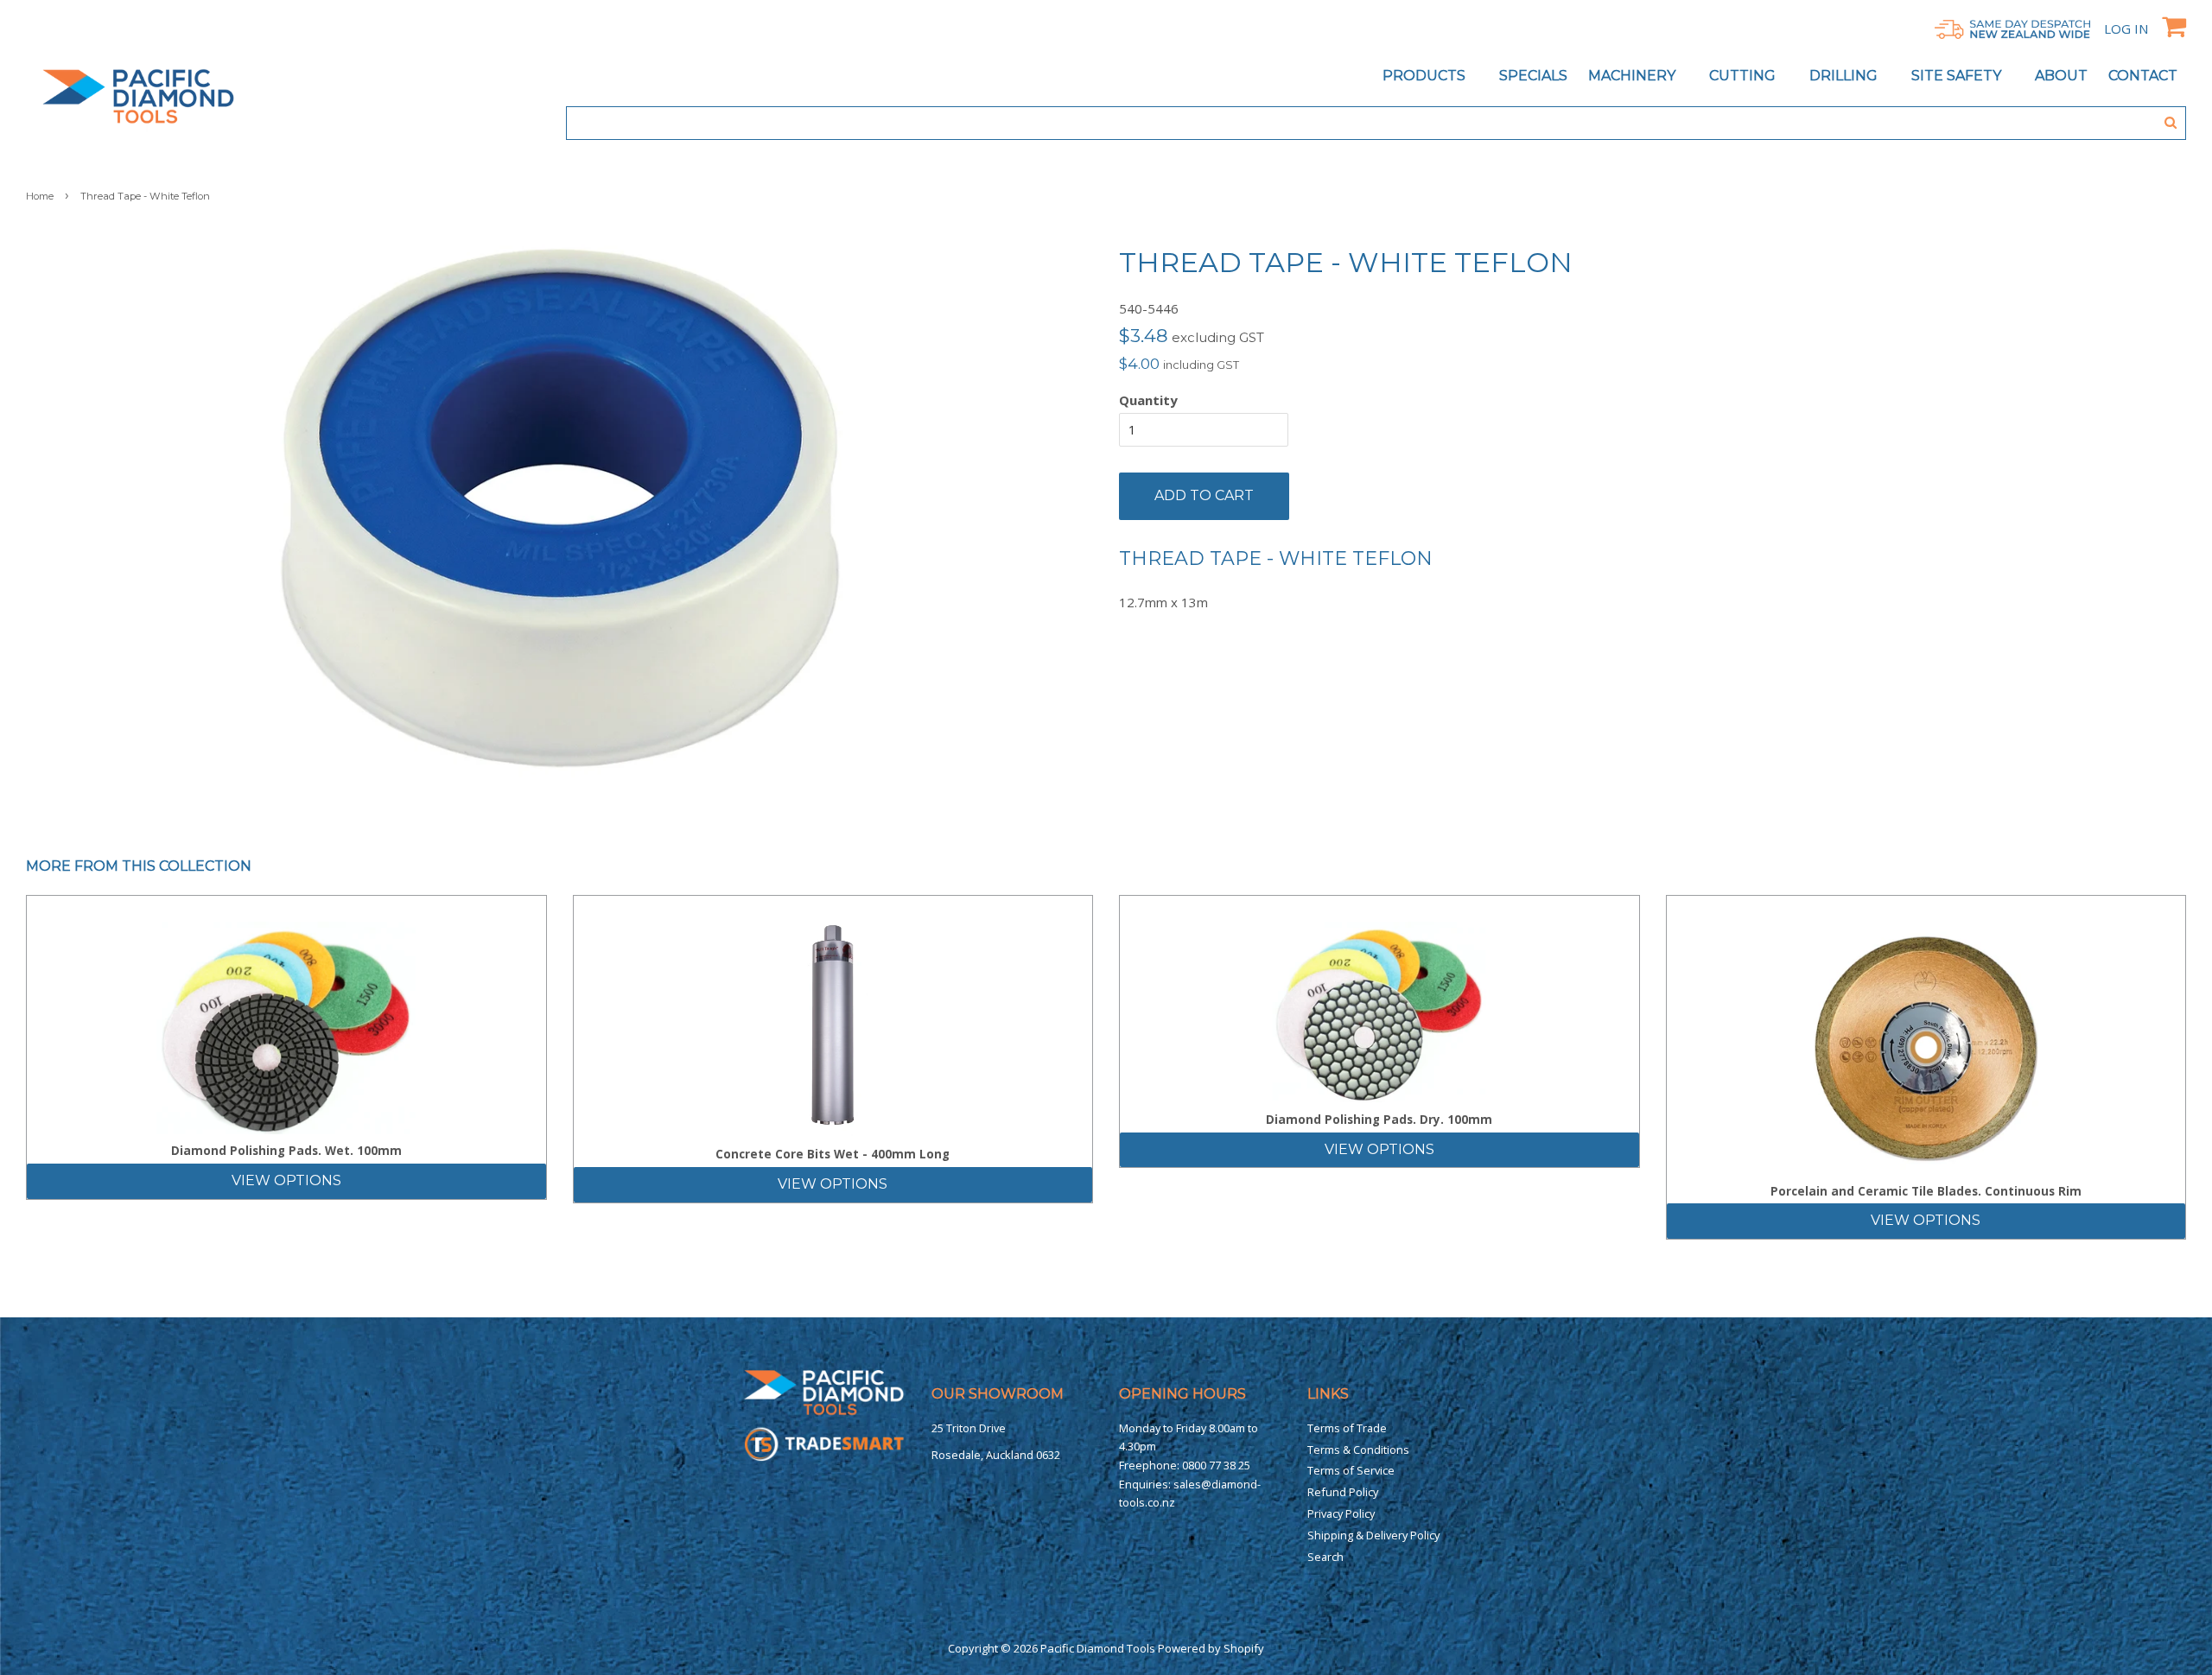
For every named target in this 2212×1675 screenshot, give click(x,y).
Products (1426, 76)
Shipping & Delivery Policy (1373, 1535)
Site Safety (1958, 76)
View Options (286, 1180)
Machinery (1634, 76)
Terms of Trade (1347, 1428)
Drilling (1845, 76)
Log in (2126, 29)
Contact (2143, 76)
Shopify (1244, 1648)
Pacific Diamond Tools (1098, 1648)
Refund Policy (1343, 1492)
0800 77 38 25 (1216, 1465)
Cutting (1744, 76)
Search (1325, 1557)
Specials (1533, 76)
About (2061, 76)
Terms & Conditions (1358, 1450)
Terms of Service (1351, 1470)
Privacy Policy (1341, 1513)
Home (40, 196)
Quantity (1148, 400)
